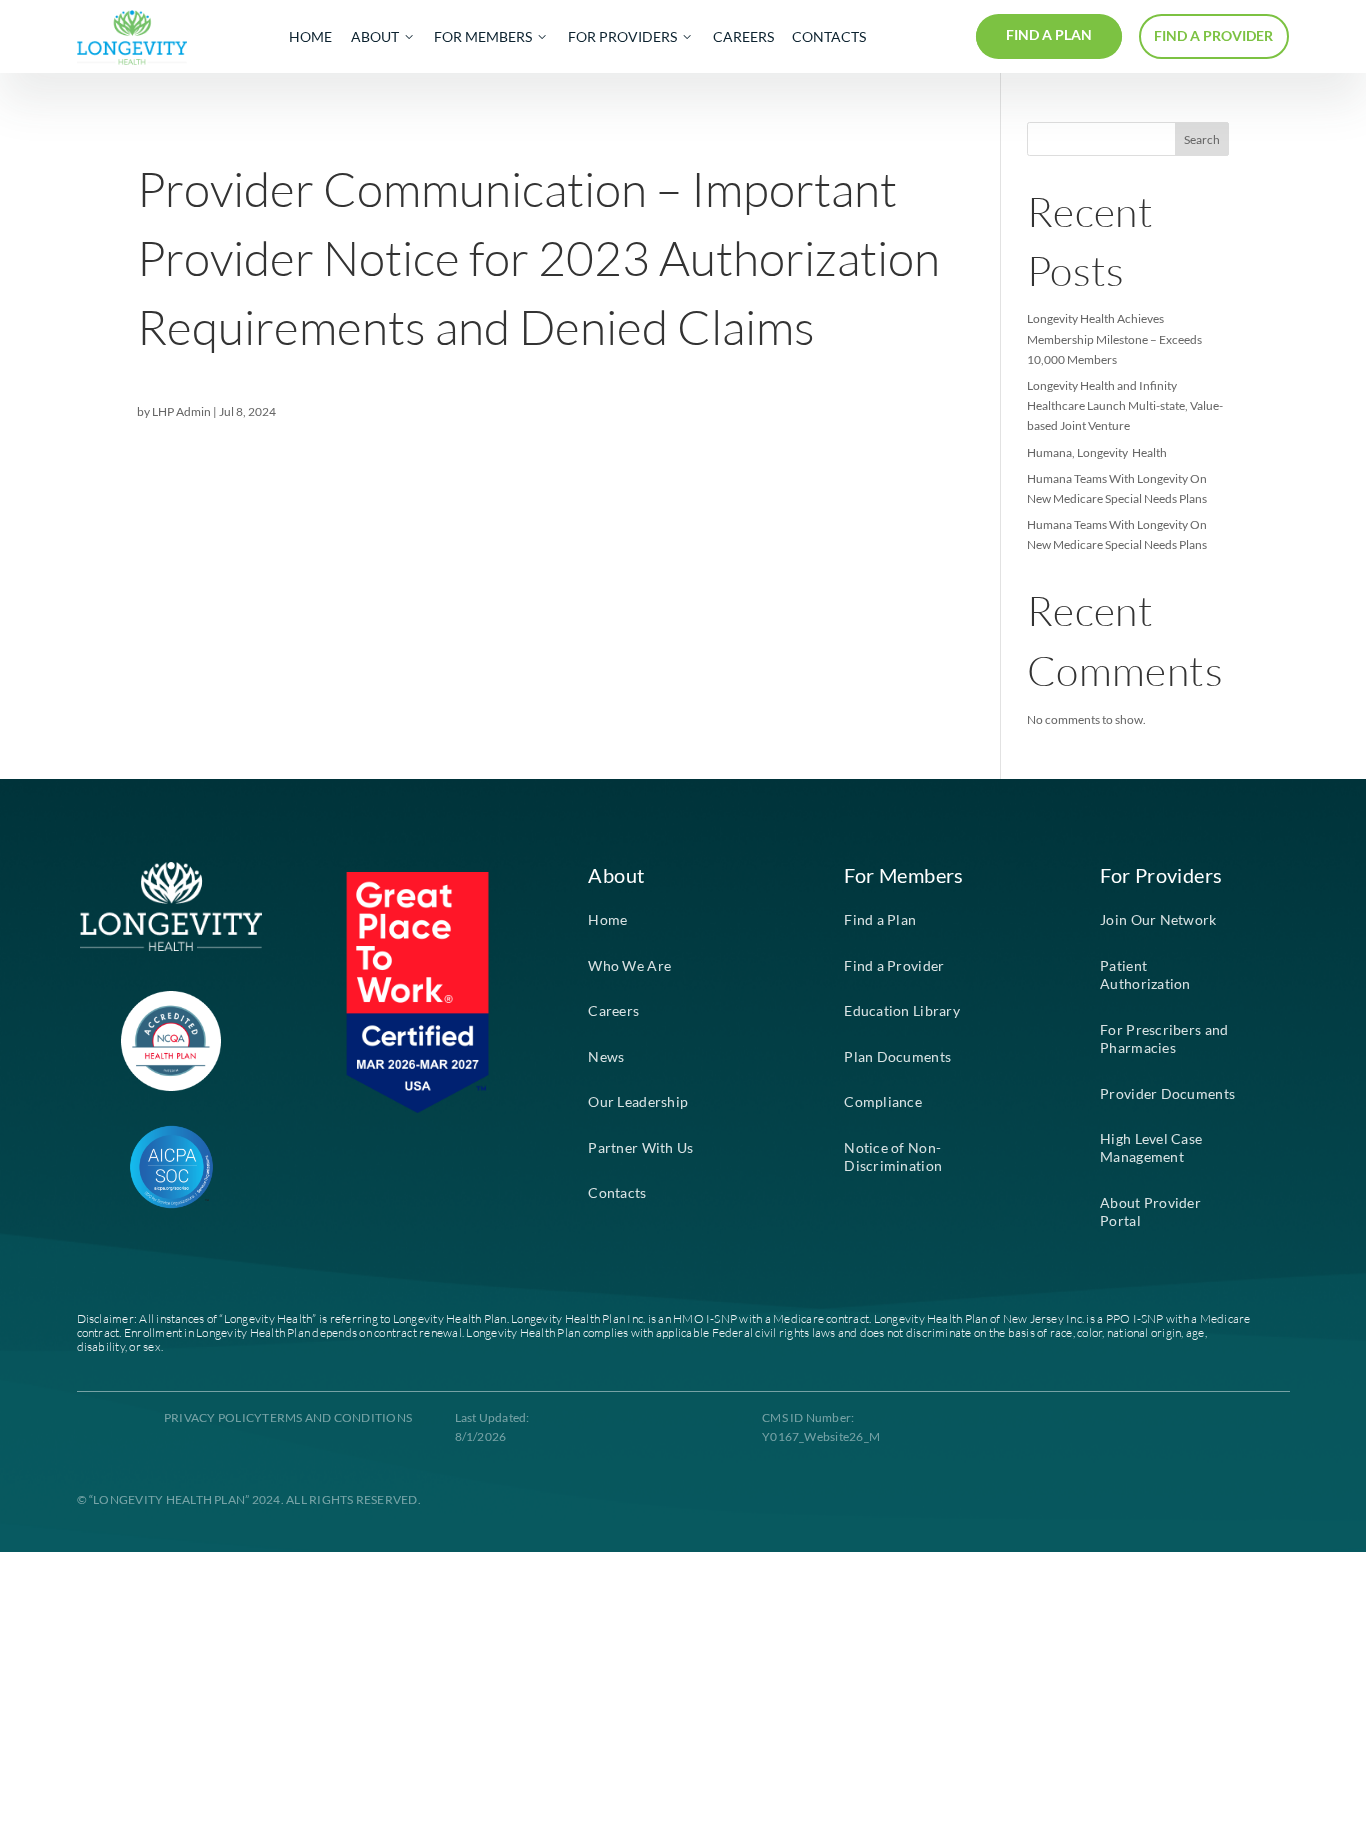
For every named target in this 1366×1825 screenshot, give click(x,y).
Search (1202, 139)
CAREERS (743, 37)
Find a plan (1049, 35)
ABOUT (375, 37)
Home (607, 920)
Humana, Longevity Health (1097, 452)
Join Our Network (1158, 920)
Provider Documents (1167, 1094)
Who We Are (629, 966)
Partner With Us (640, 1148)
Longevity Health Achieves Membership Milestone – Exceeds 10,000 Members (1114, 338)
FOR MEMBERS (483, 37)
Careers (613, 1011)
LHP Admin (181, 411)
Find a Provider (894, 966)
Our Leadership (638, 1102)
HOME (310, 37)
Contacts (617, 1193)
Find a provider (1213, 36)
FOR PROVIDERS (622, 37)
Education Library (902, 1011)
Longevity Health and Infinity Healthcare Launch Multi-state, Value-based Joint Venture (1125, 405)
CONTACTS (829, 37)
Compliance (883, 1102)
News (606, 1057)
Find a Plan (880, 920)
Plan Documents (897, 1057)
